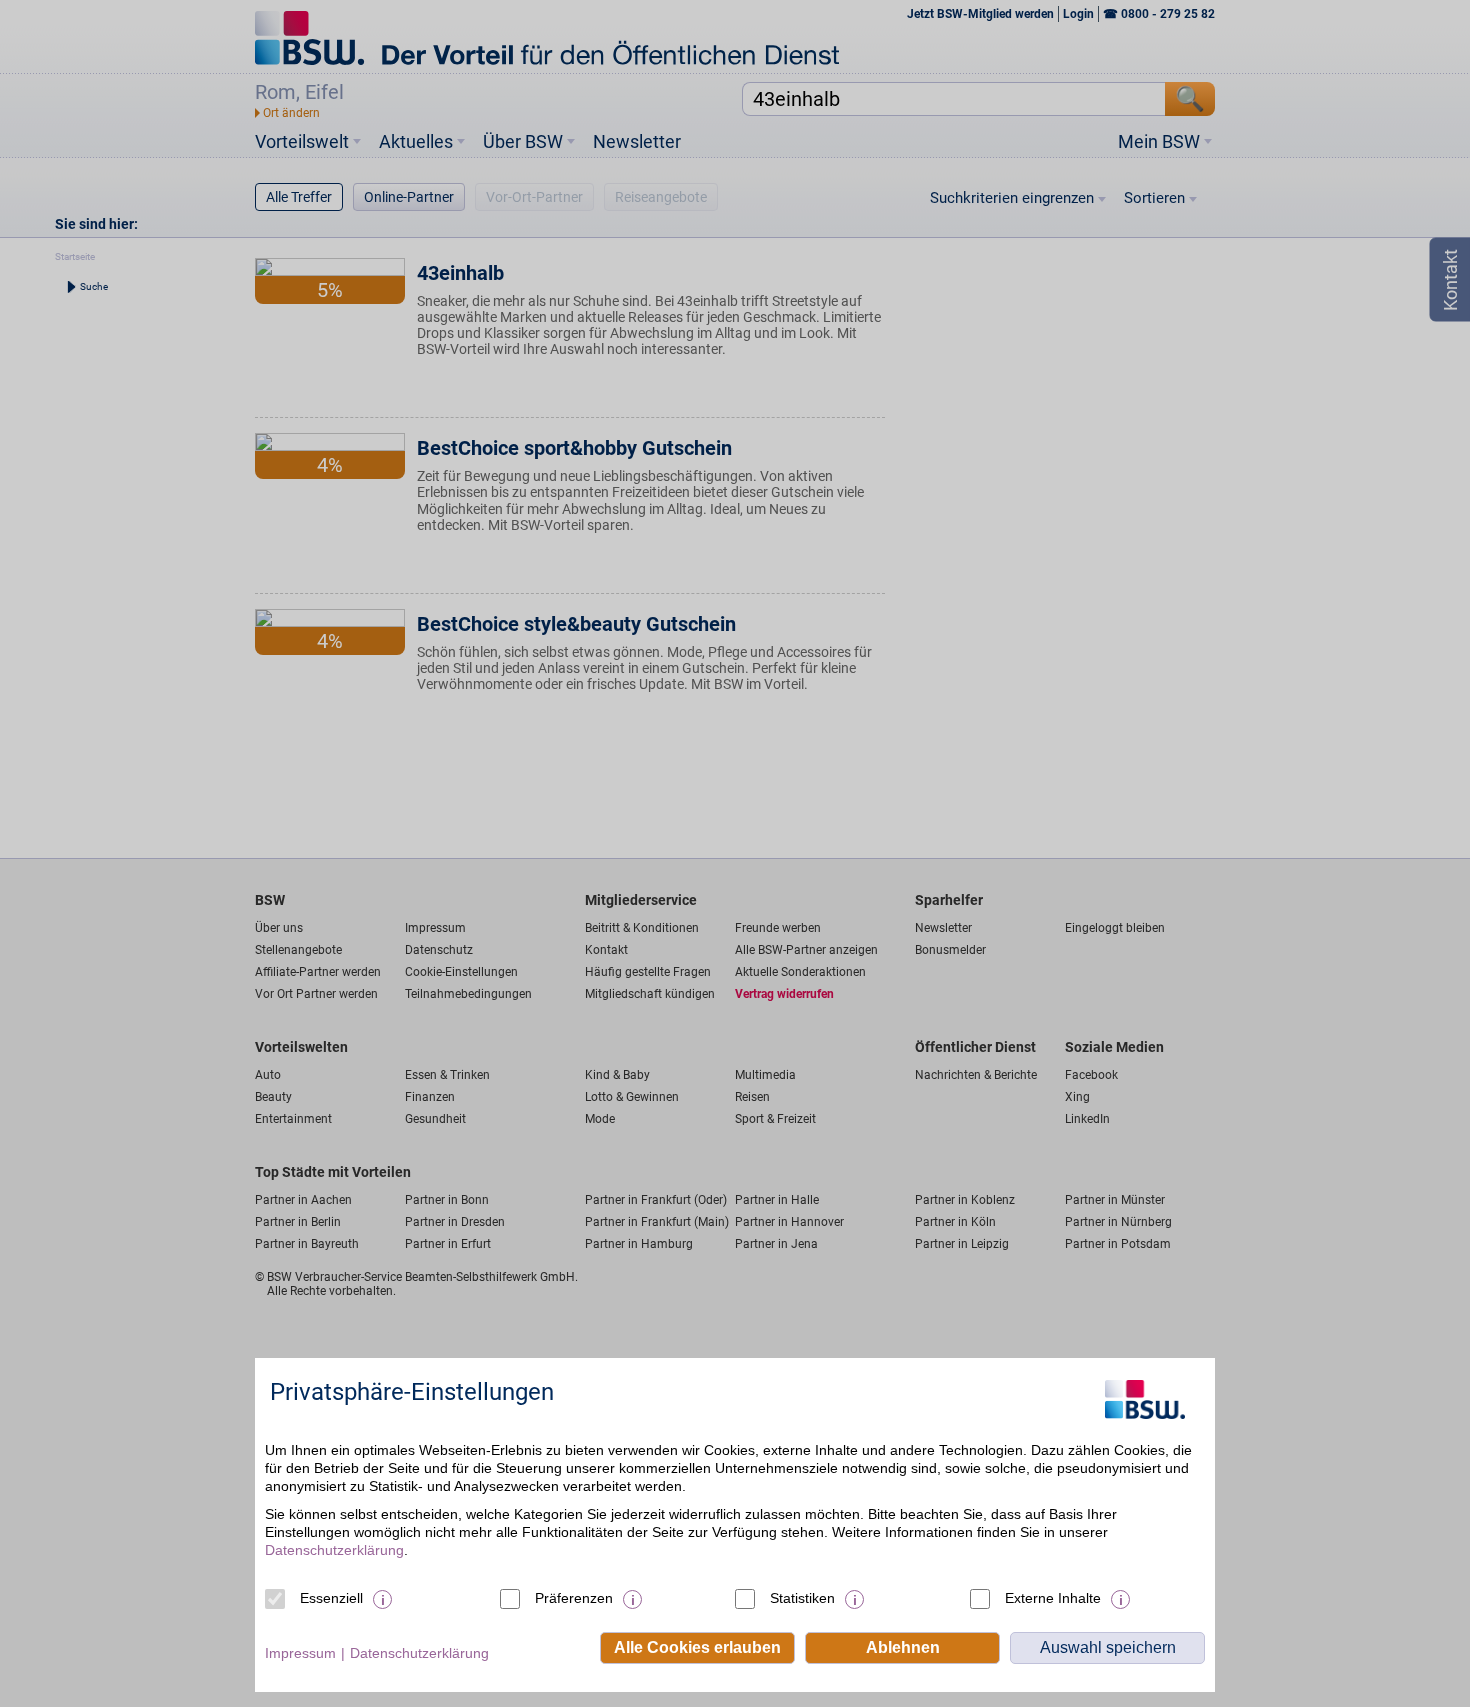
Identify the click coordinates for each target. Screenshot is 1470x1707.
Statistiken (802, 1598)
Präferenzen (574, 1598)
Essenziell (331, 1598)
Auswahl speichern (1108, 1647)
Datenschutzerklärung (334, 1550)
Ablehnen (903, 1647)
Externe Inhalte (1053, 1598)
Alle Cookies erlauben (697, 1647)
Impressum (300, 1653)
